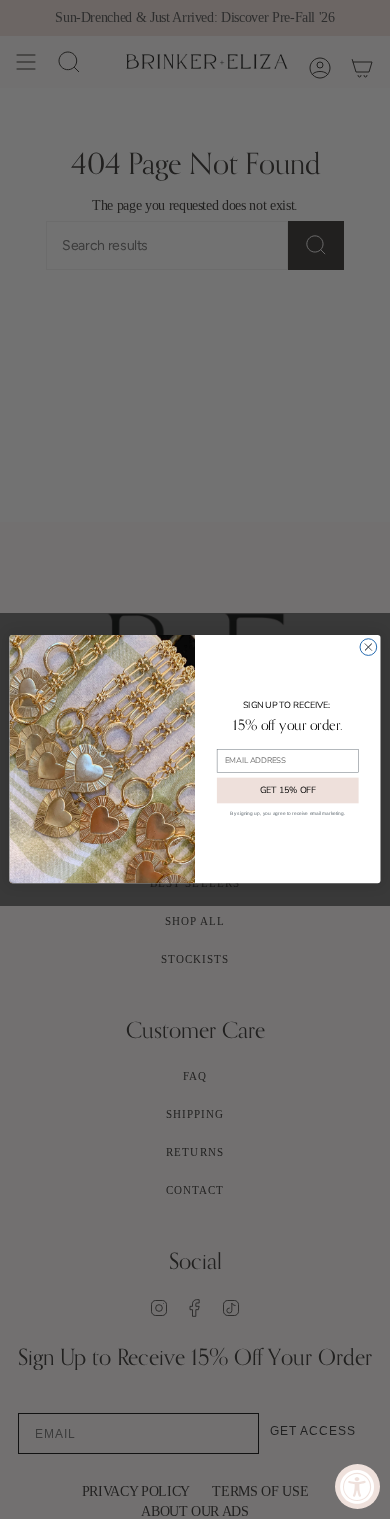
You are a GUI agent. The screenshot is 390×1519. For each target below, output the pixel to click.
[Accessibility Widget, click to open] (357, 1486)
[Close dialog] (368, 647)
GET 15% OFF (288, 790)
